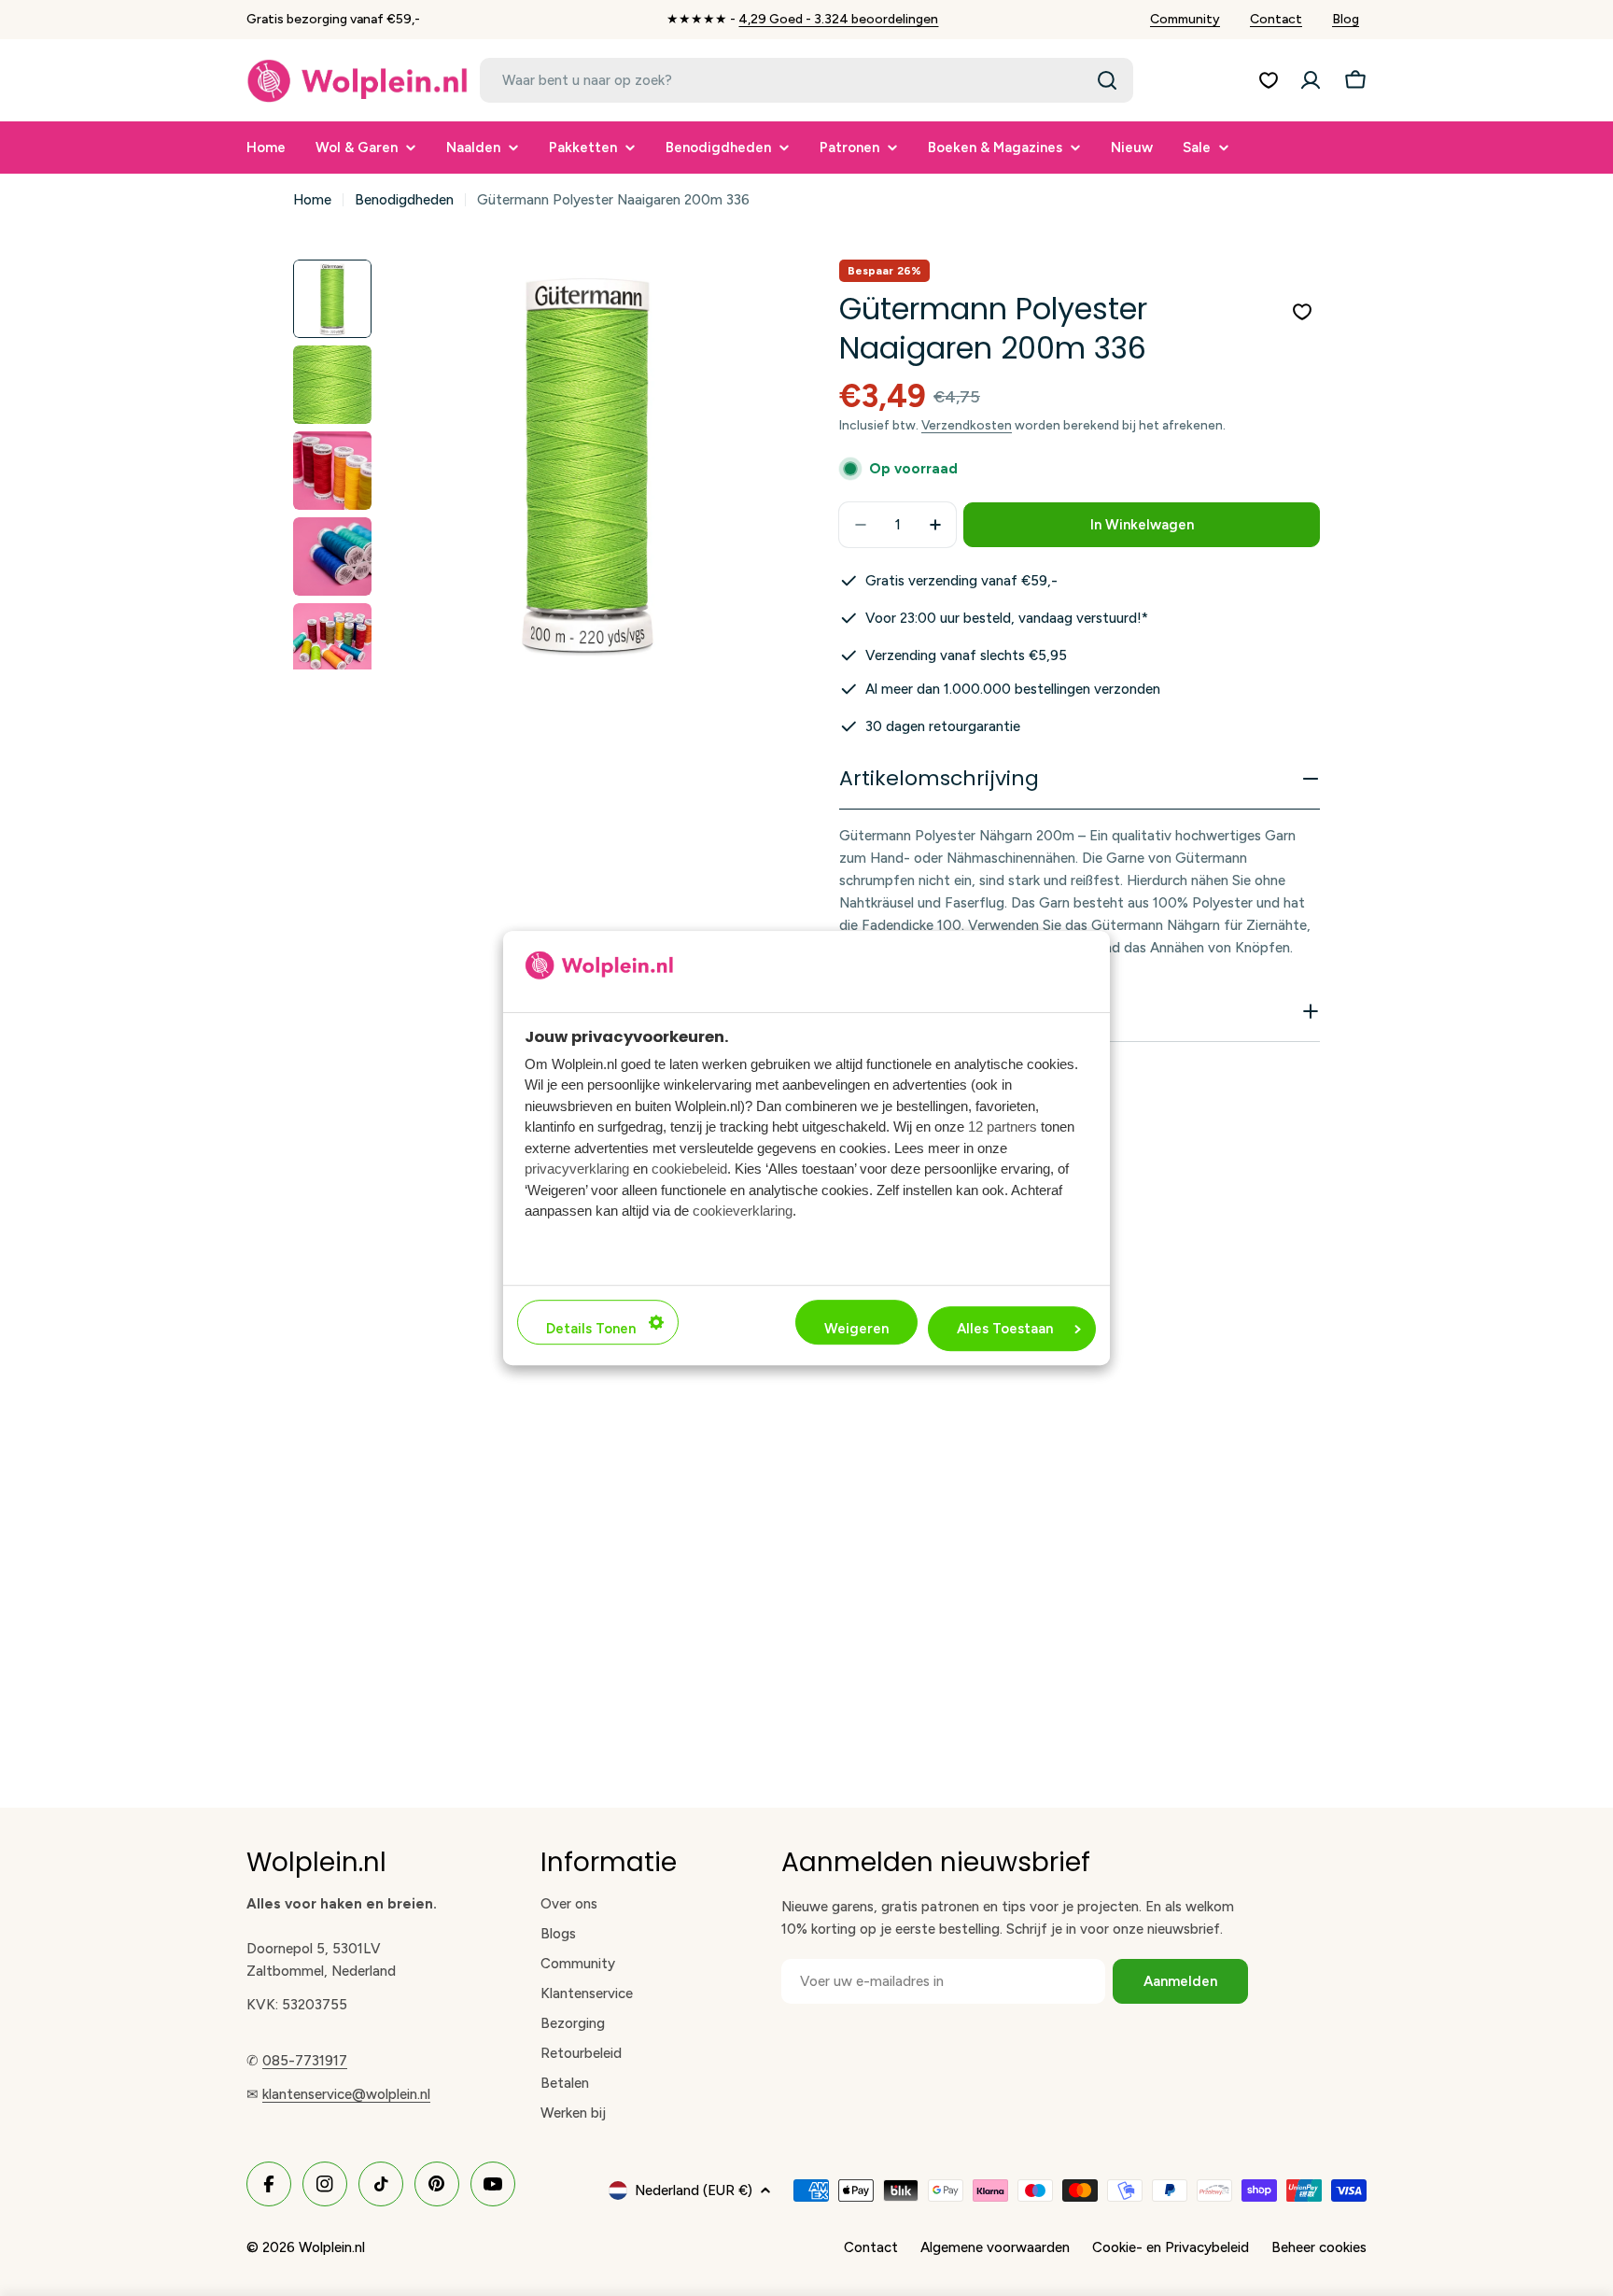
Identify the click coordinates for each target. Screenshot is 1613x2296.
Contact (1276, 19)
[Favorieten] (1269, 80)
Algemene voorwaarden (995, 2247)
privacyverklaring (577, 1169)
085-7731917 (305, 2061)
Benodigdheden (404, 200)
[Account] (1311, 80)
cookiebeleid (689, 1169)
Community (1185, 19)
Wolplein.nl (332, 2247)
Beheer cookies (1319, 2247)
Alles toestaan (1005, 1329)
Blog (1346, 19)
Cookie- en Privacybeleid (1171, 2247)
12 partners (1003, 1127)
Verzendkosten (967, 425)
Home (312, 200)
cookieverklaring (743, 1211)
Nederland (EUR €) (694, 2190)
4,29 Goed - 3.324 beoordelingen (838, 19)
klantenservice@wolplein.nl (346, 2094)
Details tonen (591, 1329)
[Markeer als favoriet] (1302, 312)
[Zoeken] (1107, 80)
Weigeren (856, 1329)
